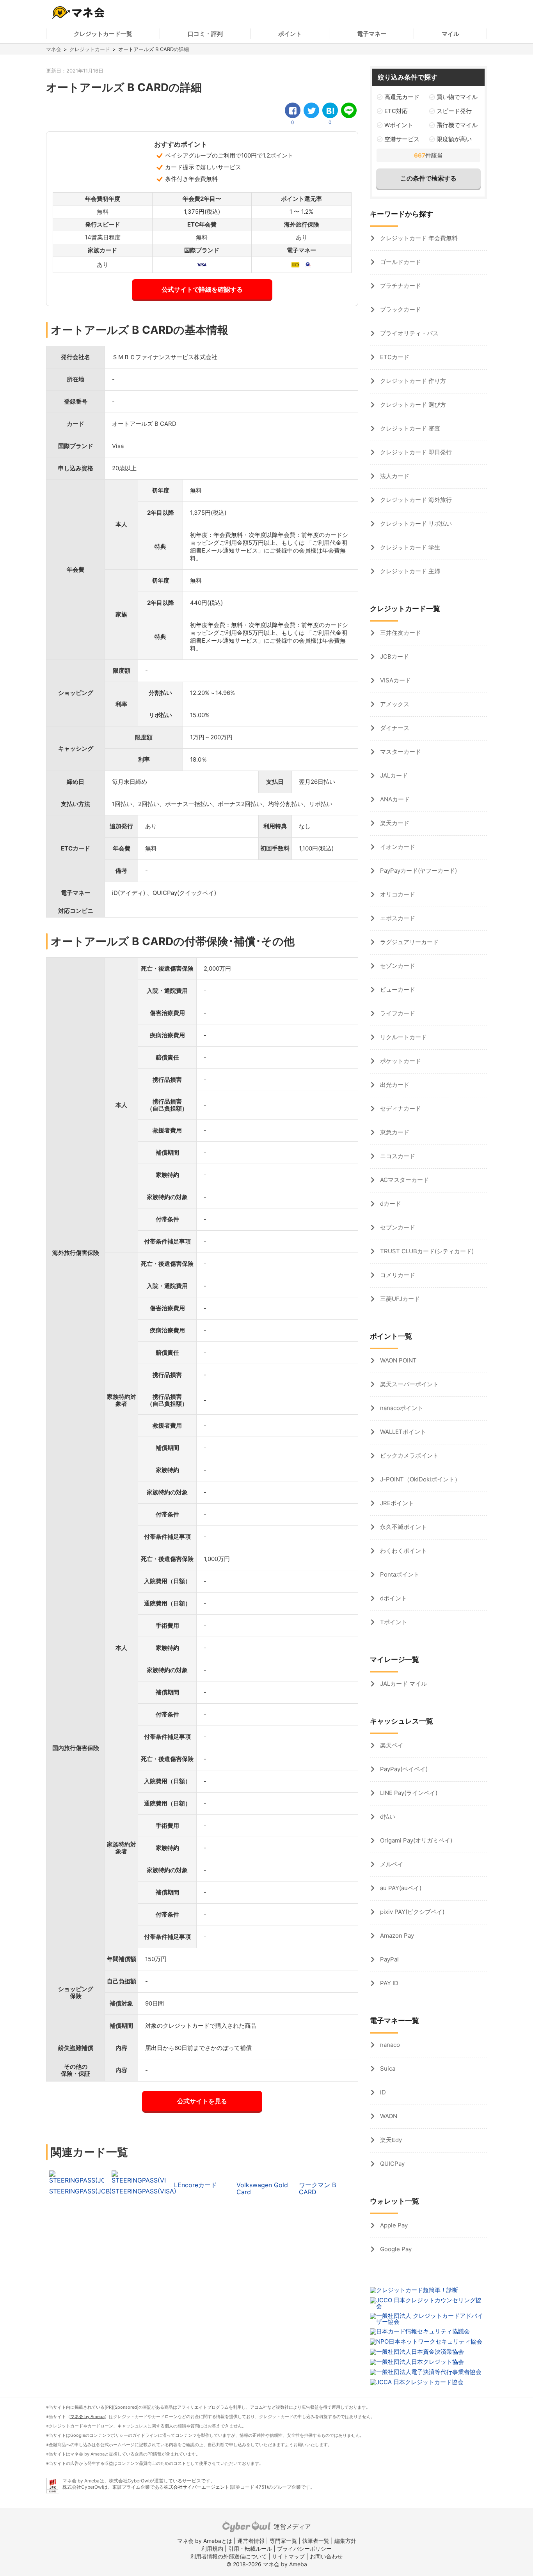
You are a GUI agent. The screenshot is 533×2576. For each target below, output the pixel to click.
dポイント (393, 1598)
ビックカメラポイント (409, 1455)
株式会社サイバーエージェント (197, 2487)
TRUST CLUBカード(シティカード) (426, 1251)
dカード (390, 1204)
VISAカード (395, 680)
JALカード (393, 775)
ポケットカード (400, 1061)
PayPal (389, 1959)
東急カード (394, 1132)
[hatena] (330, 110)
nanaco (389, 2045)
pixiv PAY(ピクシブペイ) (411, 1912)
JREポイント (396, 1503)
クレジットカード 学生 (409, 547)
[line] (349, 110)
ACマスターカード (404, 1180)
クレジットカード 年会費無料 (418, 238)
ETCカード (394, 357)
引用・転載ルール (250, 2549)
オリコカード (397, 894)
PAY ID (388, 1983)
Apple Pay (393, 2225)
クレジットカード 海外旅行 (415, 500)
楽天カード (394, 823)
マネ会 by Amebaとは (205, 2541)
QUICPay (392, 2164)
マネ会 (54, 49)
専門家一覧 (283, 2541)
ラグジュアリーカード (409, 942)
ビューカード (397, 989)
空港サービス (402, 139)
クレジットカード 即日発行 (415, 452)
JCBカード (394, 656)
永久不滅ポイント (403, 1527)
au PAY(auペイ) (400, 1888)
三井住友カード (400, 633)
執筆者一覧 (316, 2541)
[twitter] (311, 110)
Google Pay (395, 2249)
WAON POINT (398, 1360)
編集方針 (345, 2541)
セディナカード (400, 1108)
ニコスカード (397, 1156)
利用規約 (212, 2549)
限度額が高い (454, 139)
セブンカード (397, 1227)
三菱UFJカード (399, 1299)
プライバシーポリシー (304, 2549)
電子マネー (372, 34)
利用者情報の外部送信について (229, 2556)
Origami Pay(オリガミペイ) (415, 1840)
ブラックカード (400, 309)
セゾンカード (397, 966)
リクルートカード (403, 1037)
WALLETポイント (402, 1432)
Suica (387, 2068)
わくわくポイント (403, 1551)
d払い (387, 1817)
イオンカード (397, 847)
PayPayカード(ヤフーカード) (418, 871)
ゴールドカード (400, 262)
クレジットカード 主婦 (409, 571)
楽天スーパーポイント (409, 1384)
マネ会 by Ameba (87, 2417)
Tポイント (393, 1622)
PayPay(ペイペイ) (403, 1769)
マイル (450, 34)
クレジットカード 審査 (409, 428)
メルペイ (391, 1864)
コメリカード (397, 1275)
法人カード (394, 476)
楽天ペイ (391, 1745)
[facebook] (293, 110)
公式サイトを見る (202, 2101)
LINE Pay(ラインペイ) (408, 1793)
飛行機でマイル (457, 125)
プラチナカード (400, 286)
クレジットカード (90, 49)
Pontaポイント (399, 1574)
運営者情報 (251, 2541)
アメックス (394, 704)
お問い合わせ (326, 2556)
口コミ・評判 (205, 34)
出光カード (394, 1085)
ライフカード (397, 1013)
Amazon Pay (396, 1936)
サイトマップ (288, 2556)
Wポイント (399, 125)
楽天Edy (390, 2140)
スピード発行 (454, 111)
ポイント (290, 34)
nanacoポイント (401, 1408)
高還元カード (402, 97)
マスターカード (400, 752)
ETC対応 (396, 111)
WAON (388, 2116)
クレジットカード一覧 (103, 34)
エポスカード (397, 918)
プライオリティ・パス (409, 333)
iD (382, 2092)
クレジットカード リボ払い (415, 524)
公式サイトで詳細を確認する (202, 289)
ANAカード (394, 799)
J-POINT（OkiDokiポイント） (419, 1479)
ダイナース (394, 728)
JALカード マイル (403, 1684)
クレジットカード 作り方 (412, 381)
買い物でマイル (457, 97)
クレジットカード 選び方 (412, 405)
